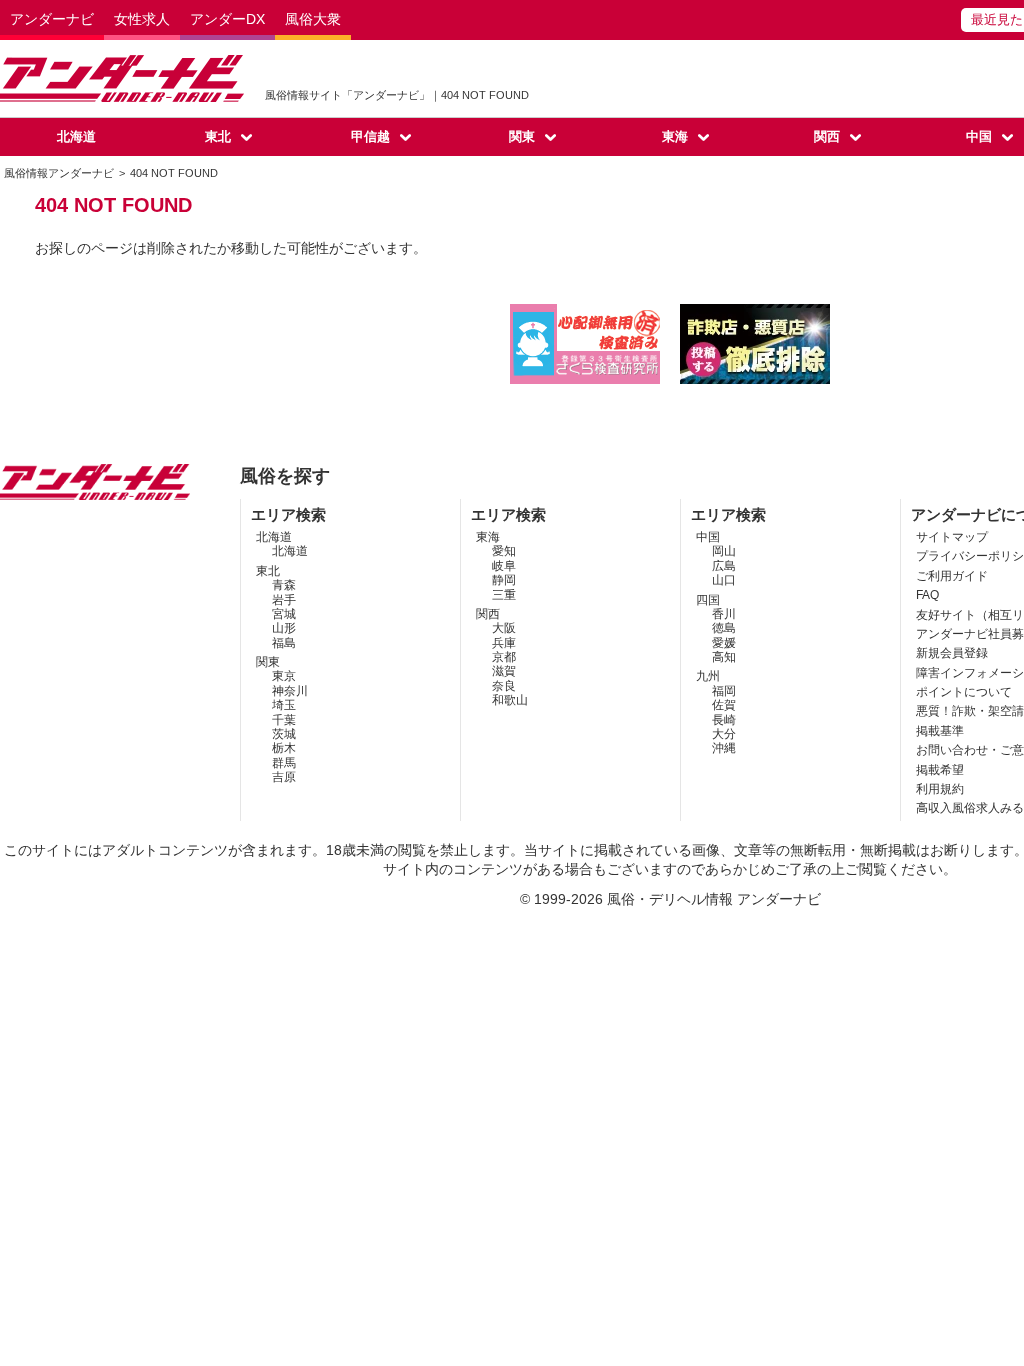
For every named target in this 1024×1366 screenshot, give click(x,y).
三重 (504, 595)
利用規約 (940, 789)
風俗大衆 (313, 19)
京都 (504, 657)
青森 (284, 585)
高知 (724, 657)
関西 (827, 136)
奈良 (504, 686)
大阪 (504, 628)
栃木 (284, 748)
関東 (522, 136)
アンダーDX (227, 19)
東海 (675, 136)
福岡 (724, 691)
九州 (708, 676)
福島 (284, 643)
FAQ (927, 595)
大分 (724, 734)
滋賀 (504, 671)
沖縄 (724, 748)
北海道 (76, 136)
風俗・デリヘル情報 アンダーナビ (714, 899)
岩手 (284, 600)
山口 (724, 580)
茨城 (284, 734)
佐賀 (724, 705)
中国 (708, 537)
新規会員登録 (952, 653)
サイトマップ (952, 537)
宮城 (284, 614)
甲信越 (370, 136)
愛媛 (724, 643)
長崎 (724, 720)
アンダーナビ (52, 19)
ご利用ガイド (952, 576)
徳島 (724, 628)
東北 (218, 136)
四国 (708, 600)
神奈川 (290, 691)
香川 (724, 614)
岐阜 (504, 566)
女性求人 (142, 19)
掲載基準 (940, 731)
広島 (724, 566)
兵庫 (504, 643)
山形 (284, 628)
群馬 (284, 763)
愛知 (504, 551)
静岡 (504, 580)
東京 (284, 676)
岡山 (724, 551)
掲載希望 (940, 770)
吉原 (284, 777)
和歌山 (510, 700)
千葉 (284, 720)
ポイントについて (964, 692)
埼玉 (284, 705)
